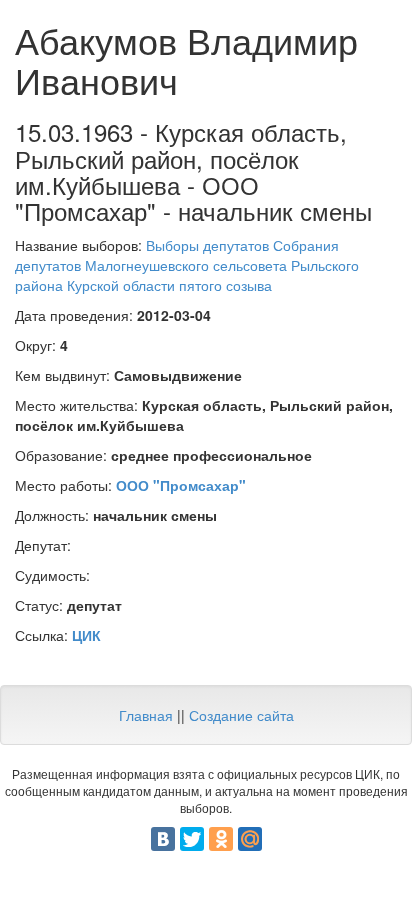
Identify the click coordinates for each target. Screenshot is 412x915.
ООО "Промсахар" (181, 485)
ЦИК (86, 635)
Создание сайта (241, 715)
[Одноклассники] (221, 839)
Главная (146, 715)
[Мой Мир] (250, 839)
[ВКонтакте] (163, 839)
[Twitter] (192, 839)
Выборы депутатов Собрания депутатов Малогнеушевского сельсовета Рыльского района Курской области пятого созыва (187, 265)
